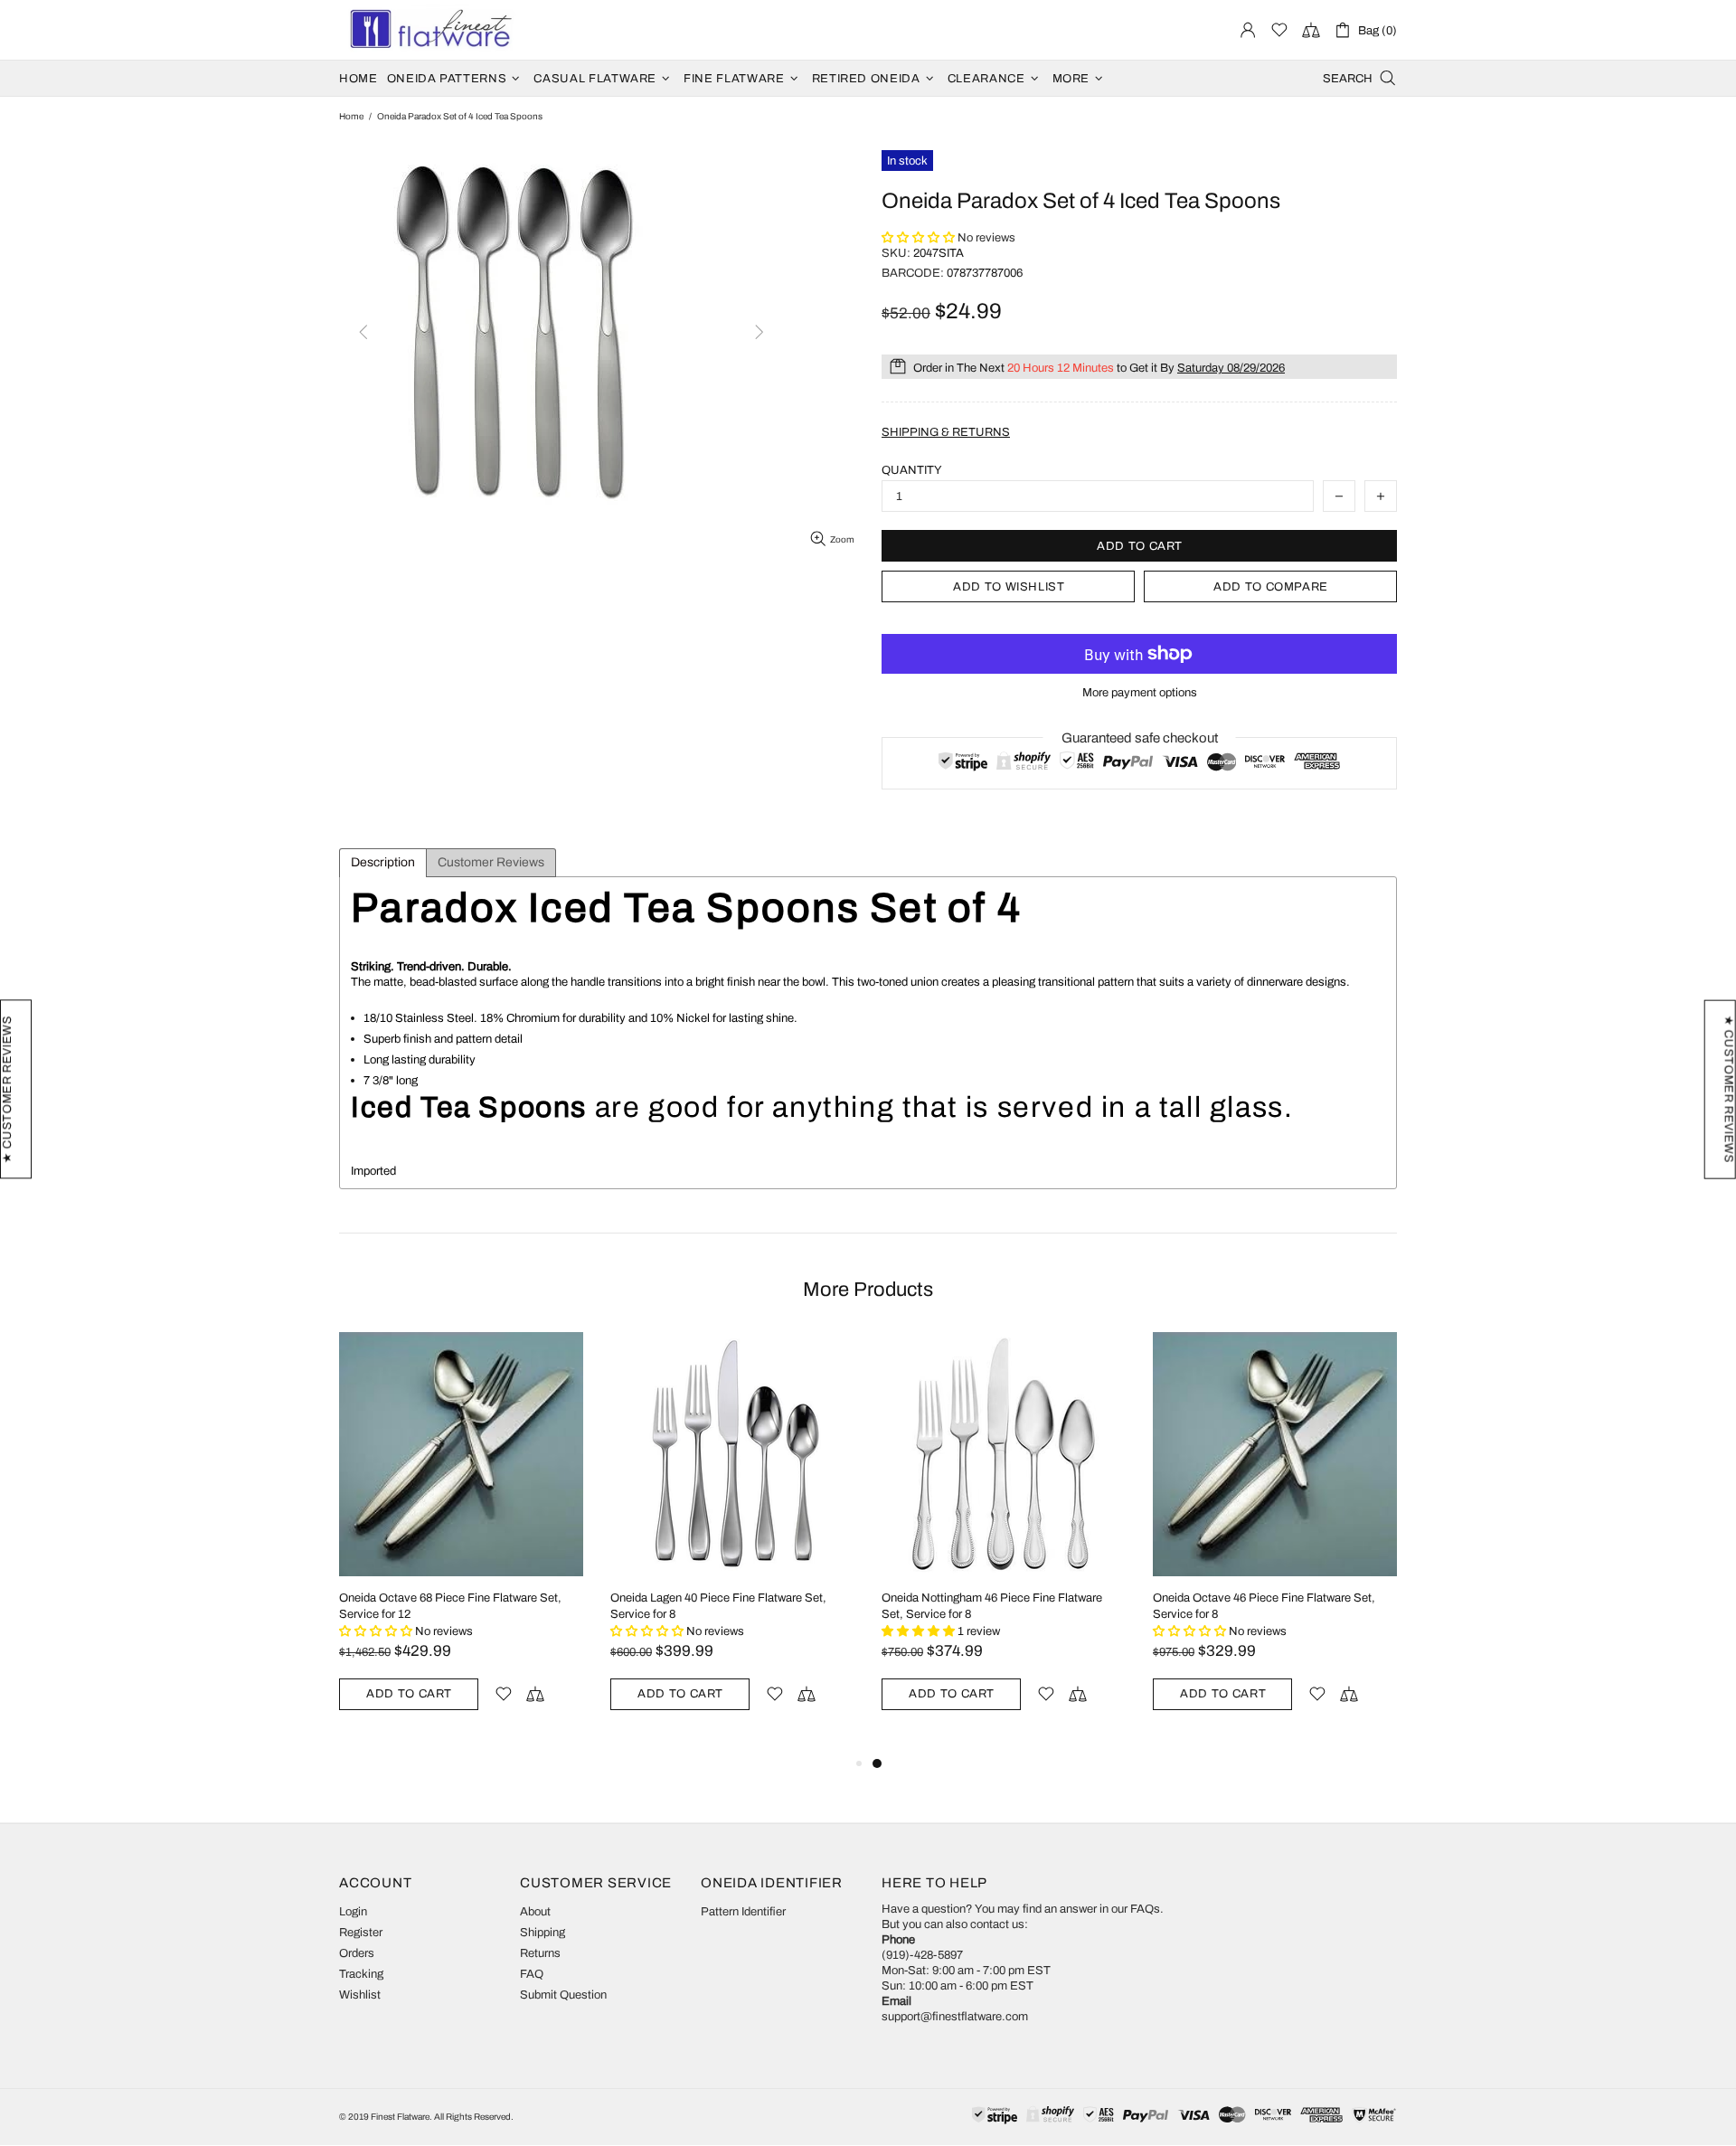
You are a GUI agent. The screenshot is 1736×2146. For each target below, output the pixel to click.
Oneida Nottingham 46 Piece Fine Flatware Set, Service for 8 (992, 1606)
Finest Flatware (429, 30)
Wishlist (360, 1995)
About (535, 1912)
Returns (540, 1953)
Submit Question (563, 1995)
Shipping (542, 1933)
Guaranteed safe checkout (1140, 738)
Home (351, 116)
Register (361, 1933)
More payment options (1140, 693)
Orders (357, 1953)
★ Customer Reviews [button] (1729, 1089)
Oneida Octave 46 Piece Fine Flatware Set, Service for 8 (1264, 1606)
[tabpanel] (1004, 1542)
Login (353, 1912)
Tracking (361, 1974)
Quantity (912, 470)
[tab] (383, 863)
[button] (920, 238)
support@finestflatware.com (955, 2017)
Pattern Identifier (743, 1912)
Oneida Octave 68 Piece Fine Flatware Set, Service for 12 (450, 1606)
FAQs (1145, 1909)
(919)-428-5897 (922, 1955)
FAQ (532, 1974)
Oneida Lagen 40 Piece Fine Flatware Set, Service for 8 (718, 1606)
